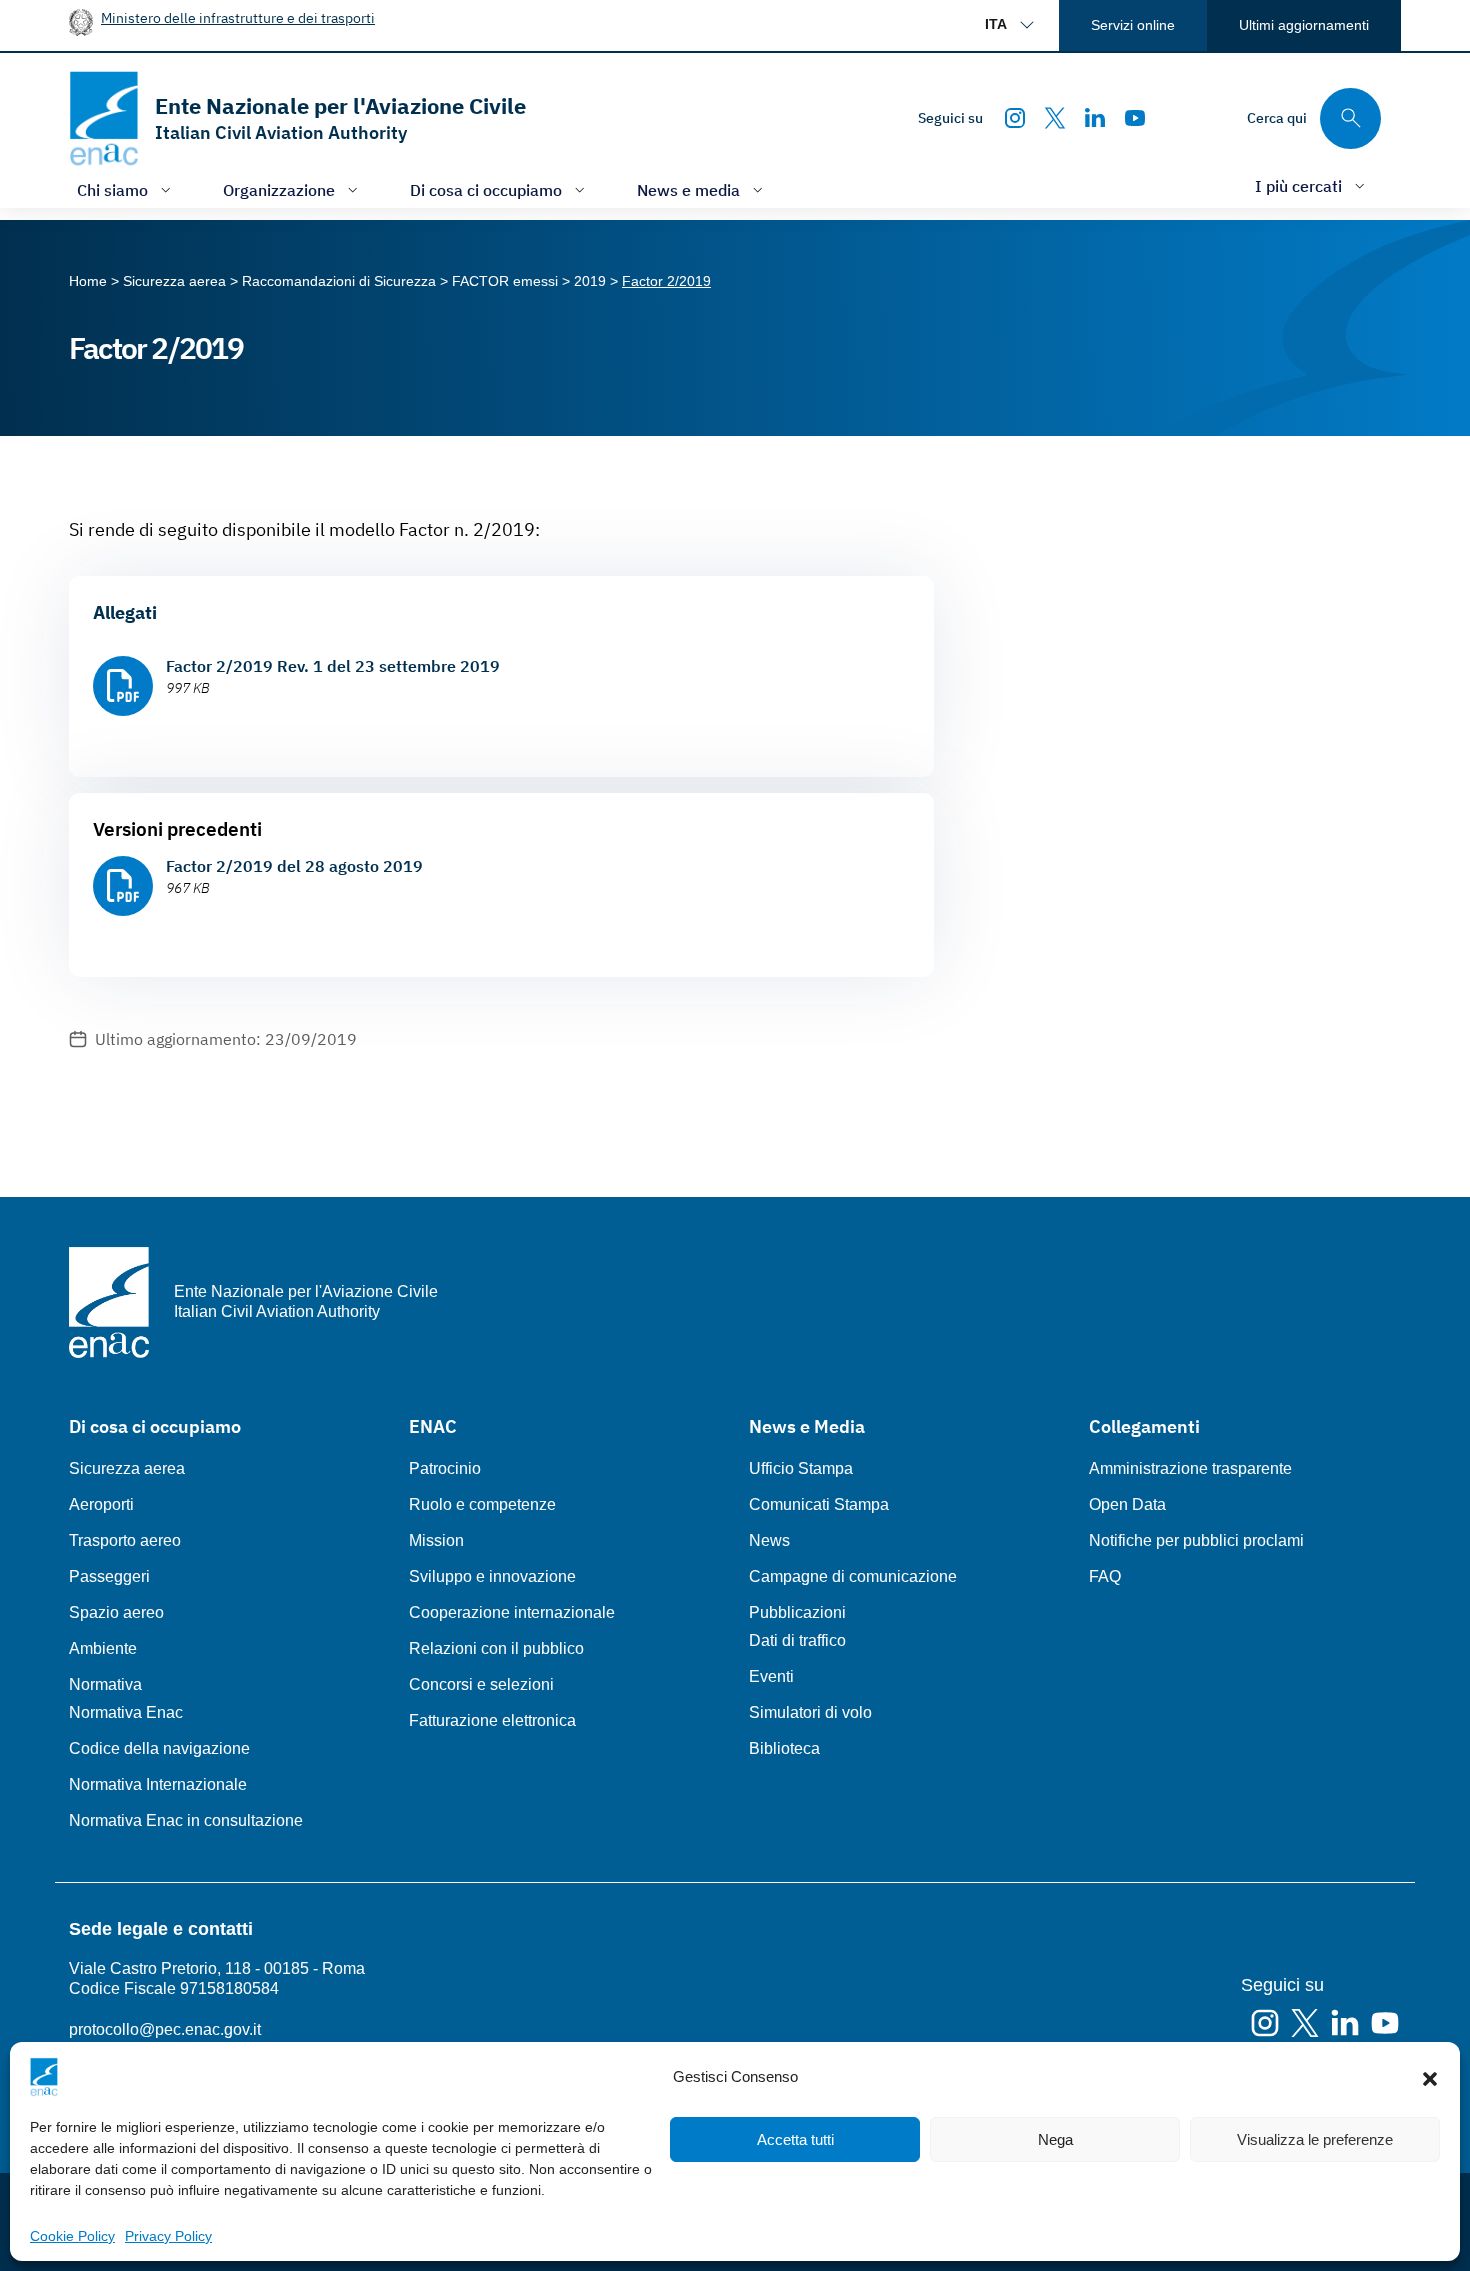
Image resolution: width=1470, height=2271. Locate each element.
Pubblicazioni (797, 1612)
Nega (1055, 2139)
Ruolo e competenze (482, 1504)
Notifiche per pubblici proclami (1196, 1540)
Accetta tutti (795, 2139)
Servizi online (1133, 25)
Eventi (771, 1676)
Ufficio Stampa (801, 1468)
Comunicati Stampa (819, 1504)
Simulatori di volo (810, 1712)
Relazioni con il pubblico (496, 1648)
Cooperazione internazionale (512, 1612)
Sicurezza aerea (127, 1468)
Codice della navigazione (159, 1748)
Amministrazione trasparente (1190, 1468)
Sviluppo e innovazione (492, 1576)
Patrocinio (445, 1468)
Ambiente (103, 1648)
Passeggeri (109, 1576)
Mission (436, 1540)
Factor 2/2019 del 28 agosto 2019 (294, 866)
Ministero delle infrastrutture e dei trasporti (238, 17)
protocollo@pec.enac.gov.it (165, 2029)
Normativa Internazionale (158, 1784)
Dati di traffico (797, 1640)
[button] (1430, 2077)
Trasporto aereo (125, 1540)
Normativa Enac (126, 1712)
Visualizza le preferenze (1315, 2139)
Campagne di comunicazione (853, 1576)
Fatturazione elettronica (492, 1720)
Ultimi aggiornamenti (1304, 25)
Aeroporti (101, 1504)
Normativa (105, 1684)
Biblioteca (784, 1748)
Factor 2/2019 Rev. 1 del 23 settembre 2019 (333, 666)
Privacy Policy (168, 2236)
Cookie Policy (72, 2236)
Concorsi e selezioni (481, 1684)
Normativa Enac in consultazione (186, 1820)
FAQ (1105, 1576)
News (769, 1540)
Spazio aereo (116, 1612)
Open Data (1127, 1504)
